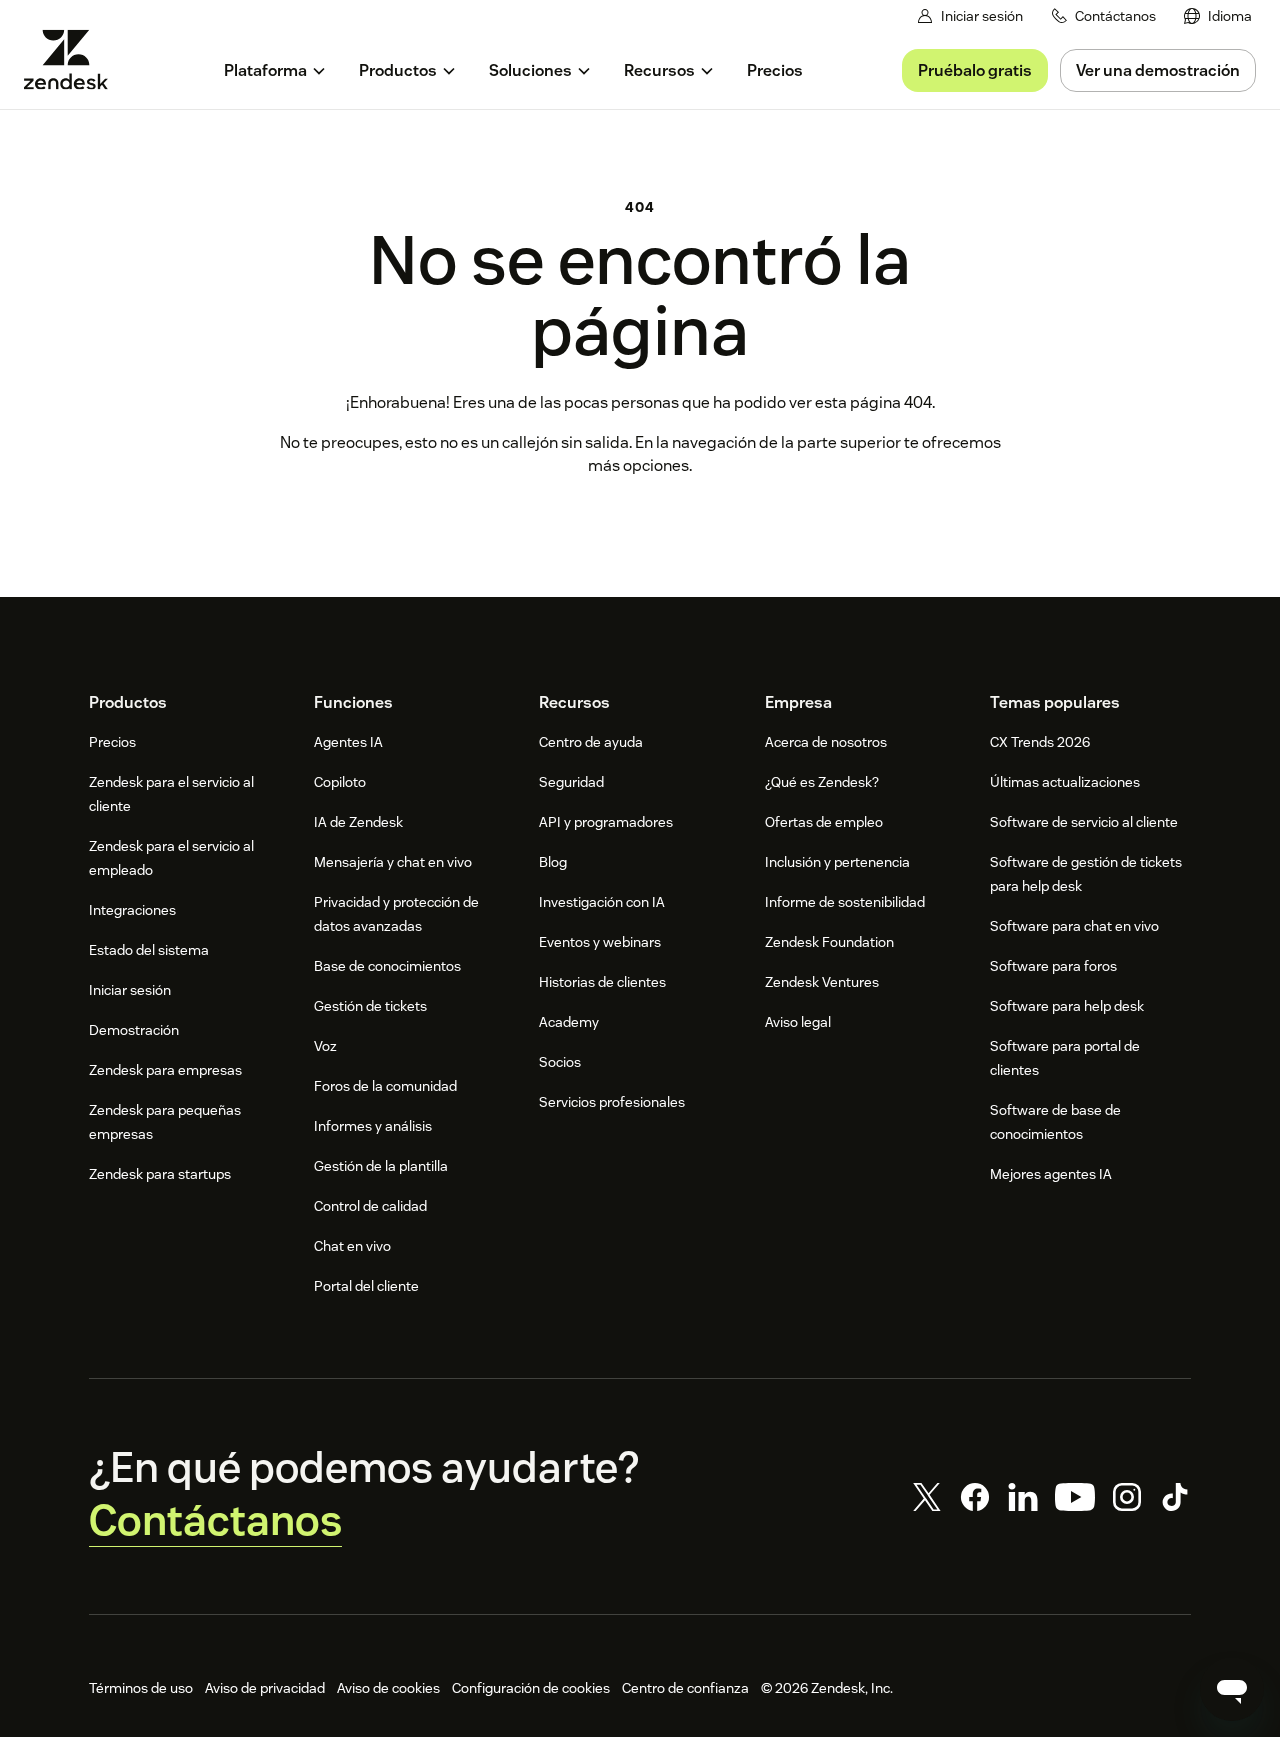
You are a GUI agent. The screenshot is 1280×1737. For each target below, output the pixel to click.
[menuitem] (1218, 16)
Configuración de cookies (531, 1688)
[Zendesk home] (74, 59)
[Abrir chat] (1232, 1689)
